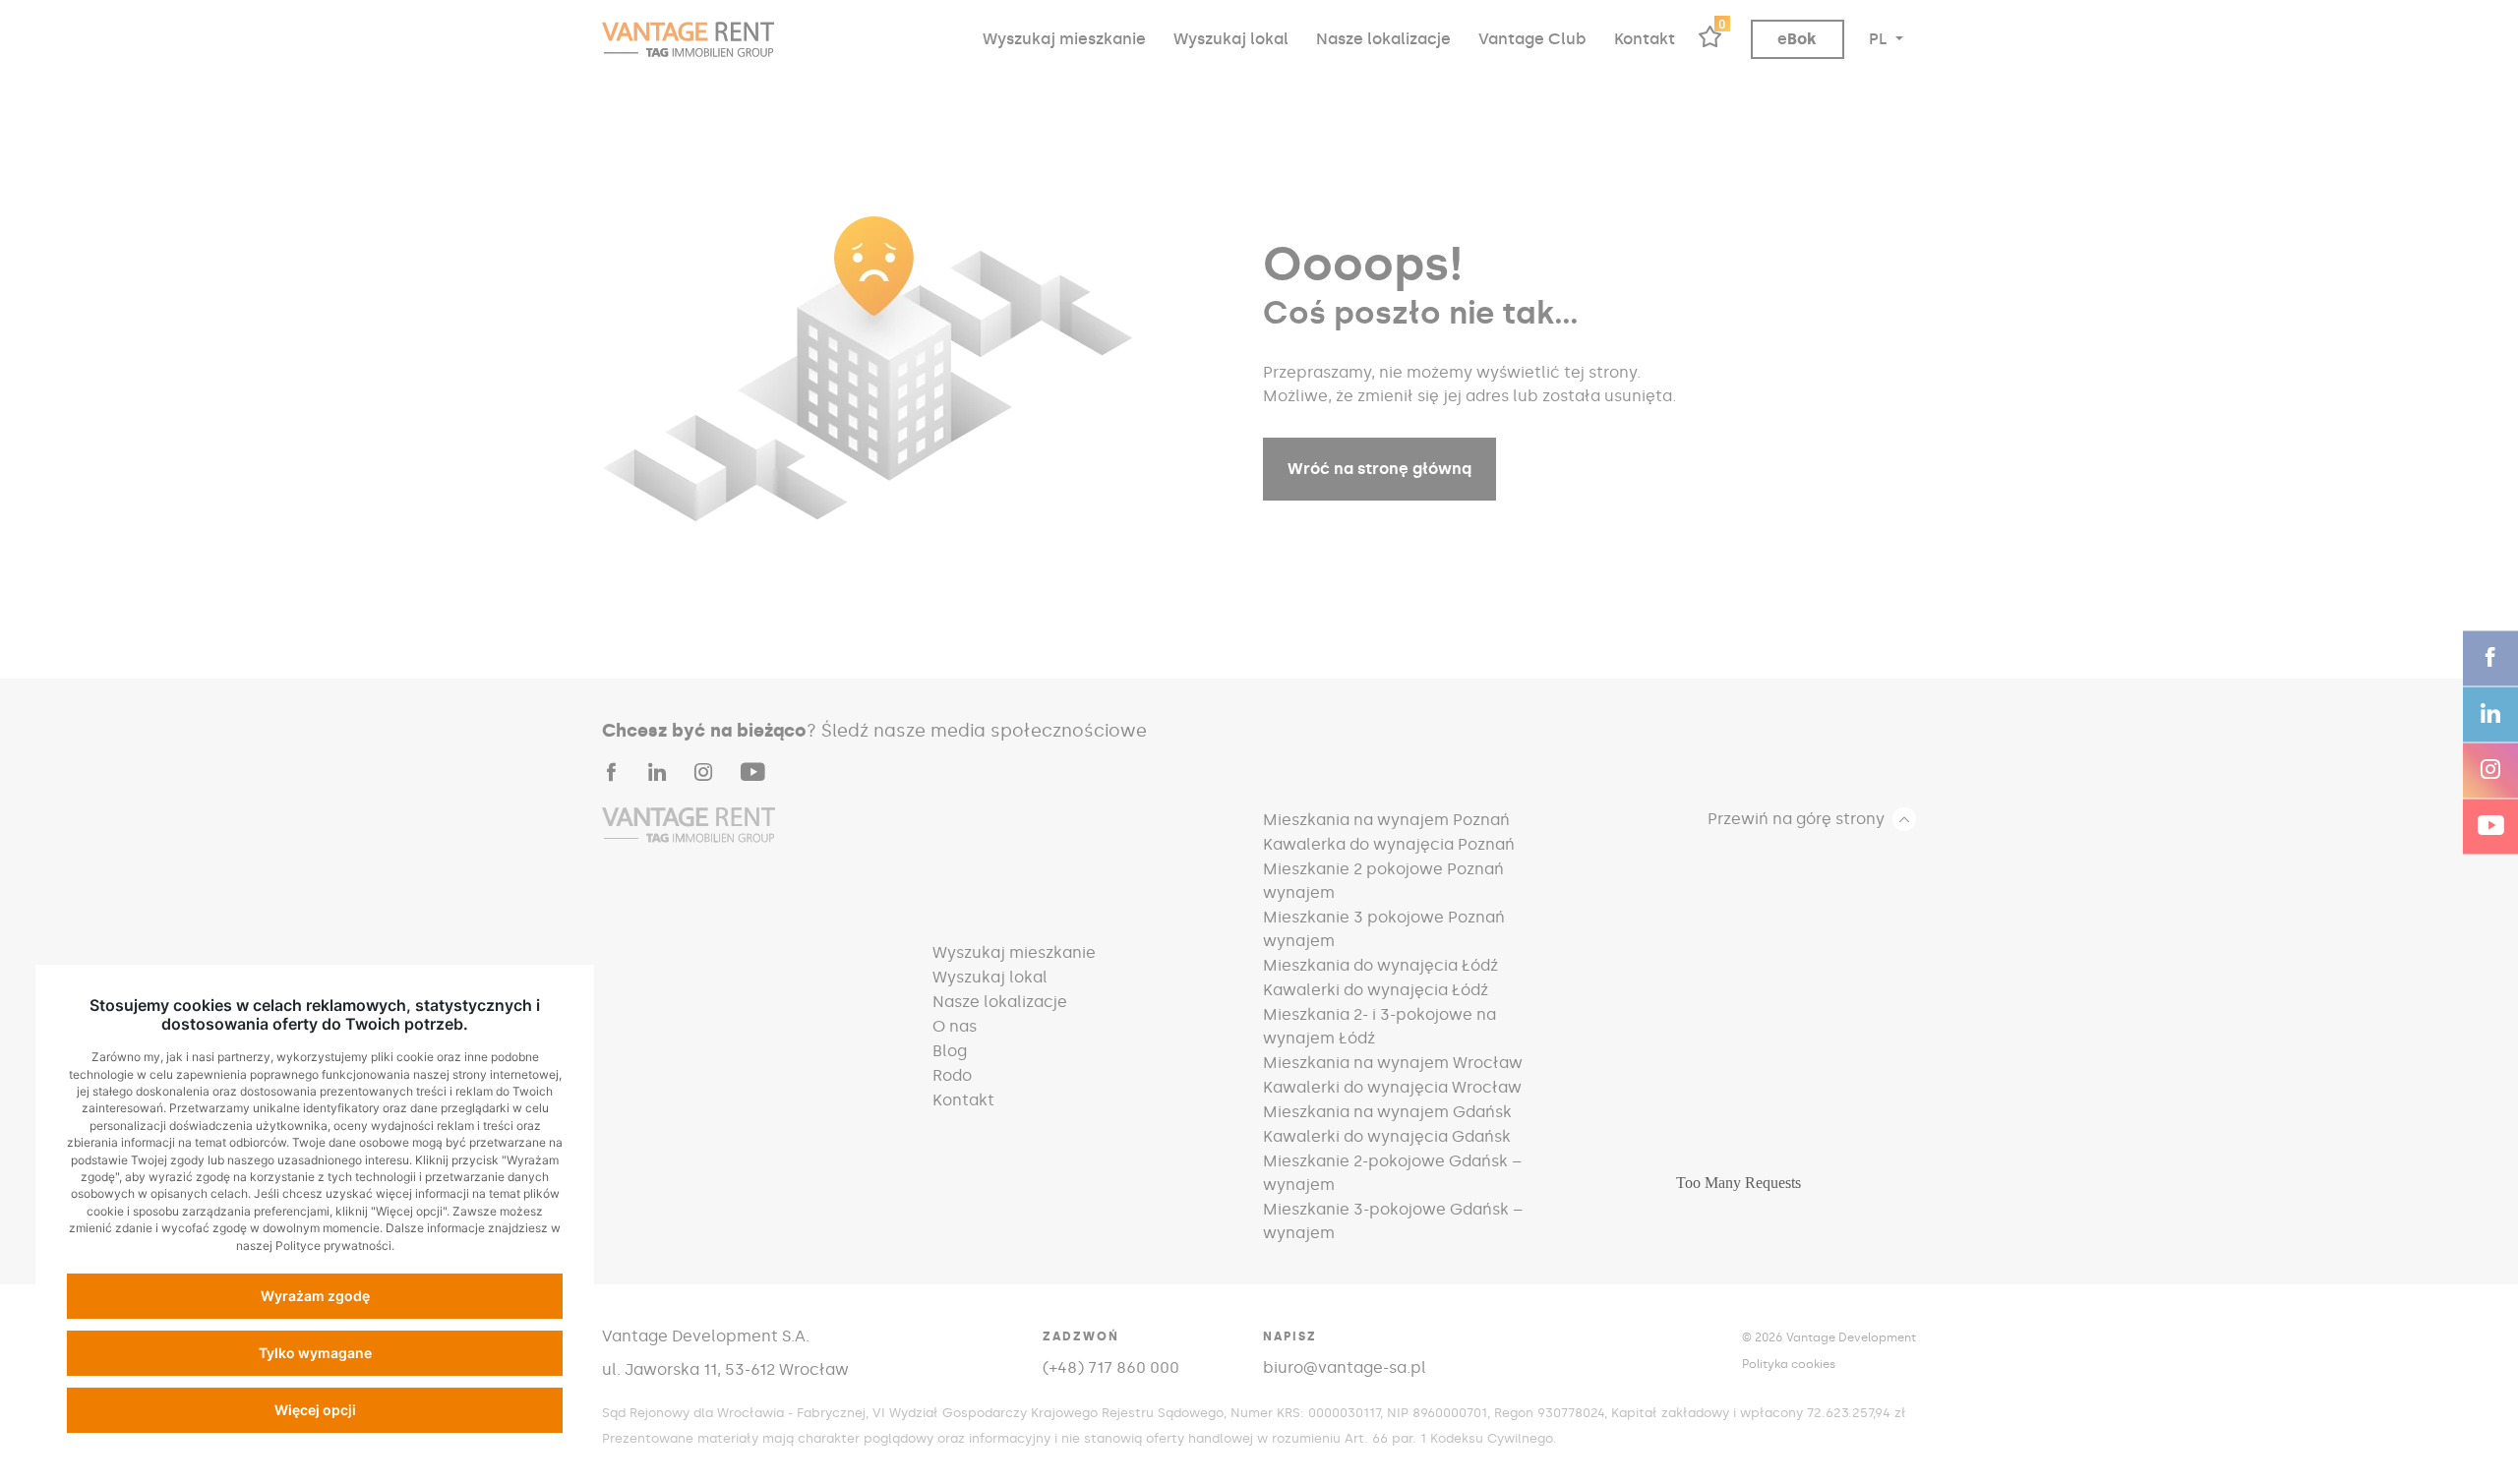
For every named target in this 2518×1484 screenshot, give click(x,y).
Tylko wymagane (315, 1353)
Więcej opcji (315, 1410)
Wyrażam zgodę (315, 1296)
